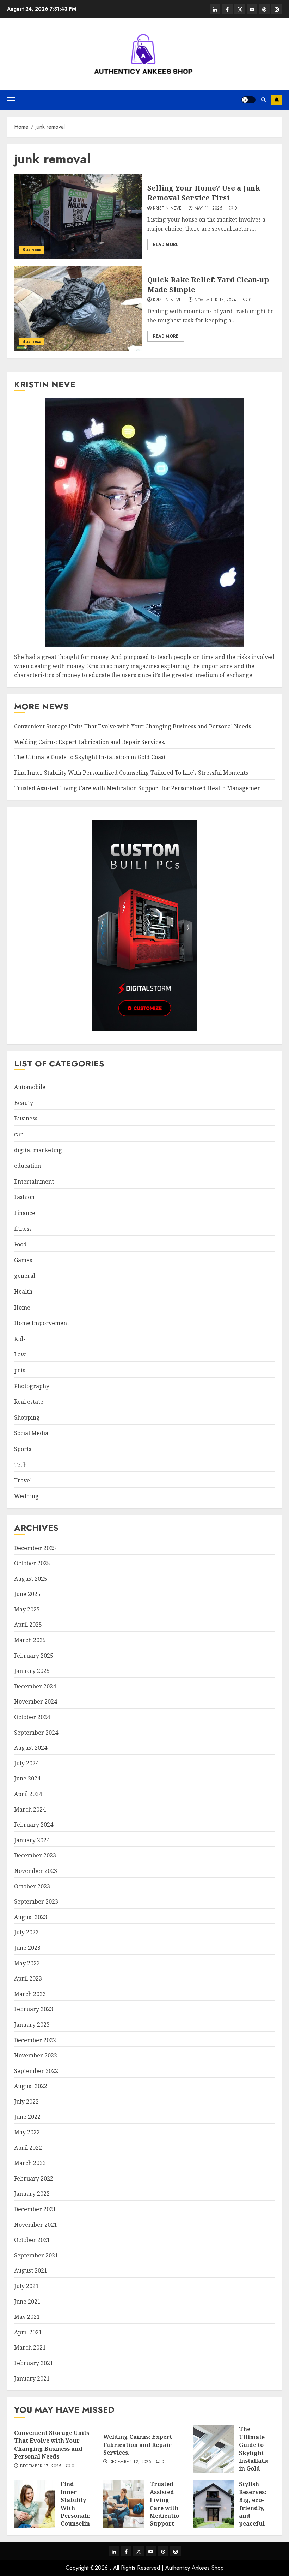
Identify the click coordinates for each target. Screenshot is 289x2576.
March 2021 (30, 2347)
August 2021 (31, 2270)
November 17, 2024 (216, 300)
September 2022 (36, 2071)
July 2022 (26, 2102)
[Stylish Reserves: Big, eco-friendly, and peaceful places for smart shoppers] (213, 2504)
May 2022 (27, 2132)
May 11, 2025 (208, 208)
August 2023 (31, 1917)
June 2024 (27, 1778)
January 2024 (32, 1840)
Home (22, 1307)
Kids (20, 1339)
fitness (23, 1229)
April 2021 (28, 2332)
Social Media (31, 1433)
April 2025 (28, 1625)
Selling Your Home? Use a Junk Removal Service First (204, 193)
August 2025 (31, 1579)
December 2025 (35, 1548)
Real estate (29, 1402)
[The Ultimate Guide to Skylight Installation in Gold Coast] (213, 2449)
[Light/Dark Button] (248, 100)
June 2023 (27, 1948)
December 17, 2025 (41, 2466)
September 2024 (36, 1733)
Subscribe (277, 100)
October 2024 (32, 1717)
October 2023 (32, 1886)
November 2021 (36, 2225)
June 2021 (27, 2302)
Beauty (24, 1103)
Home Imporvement (42, 1323)
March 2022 (30, 2163)
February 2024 (34, 1825)
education (27, 1166)
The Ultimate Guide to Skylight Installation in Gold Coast (90, 757)
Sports (23, 1449)
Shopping (27, 1417)
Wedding (26, 1496)
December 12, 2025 (130, 2462)
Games (23, 1260)
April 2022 (28, 2148)
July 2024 (26, 1763)
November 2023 (36, 1871)
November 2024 (36, 1701)
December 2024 (35, 1686)
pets (20, 1370)
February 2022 (34, 2178)
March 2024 (30, 1809)
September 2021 (36, 2255)
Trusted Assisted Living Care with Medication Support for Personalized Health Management (139, 788)
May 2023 (27, 1963)
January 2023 (32, 2025)
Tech (20, 1465)
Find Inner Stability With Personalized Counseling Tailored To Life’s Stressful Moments (131, 773)
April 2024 (28, 1794)
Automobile (30, 1087)
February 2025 (34, 1656)
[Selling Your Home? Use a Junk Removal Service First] (78, 217)
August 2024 (31, 1748)
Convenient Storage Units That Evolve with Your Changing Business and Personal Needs (133, 726)
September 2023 (36, 1901)
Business (32, 250)
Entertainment (34, 1181)
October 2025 (32, 1563)
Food (20, 1244)
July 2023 (26, 1932)
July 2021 (26, 2286)
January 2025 (32, 1671)
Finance (25, 1213)
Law (20, 1354)
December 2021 (35, 2209)
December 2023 (35, 1855)
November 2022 (36, 2055)
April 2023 (28, 1978)
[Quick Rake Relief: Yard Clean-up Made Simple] (78, 308)
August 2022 (31, 2086)
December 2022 (35, 2040)
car (19, 1134)
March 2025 (30, 1640)
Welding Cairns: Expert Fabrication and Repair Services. (90, 742)
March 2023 (30, 1994)
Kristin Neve (167, 208)
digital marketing (38, 1150)
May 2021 (27, 2317)
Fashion (24, 1197)
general (25, 1276)
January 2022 (32, 2194)
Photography (32, 1386)
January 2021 (32, 2378)
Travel (23, 1480)
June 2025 (27, 1594)
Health (23, 1292)
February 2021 (34, 2363)
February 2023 (34, 2009)
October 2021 (32, 2240)
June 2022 (27, 2117)
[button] (11, 100)
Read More (166, 244)
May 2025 (27, 1609)
